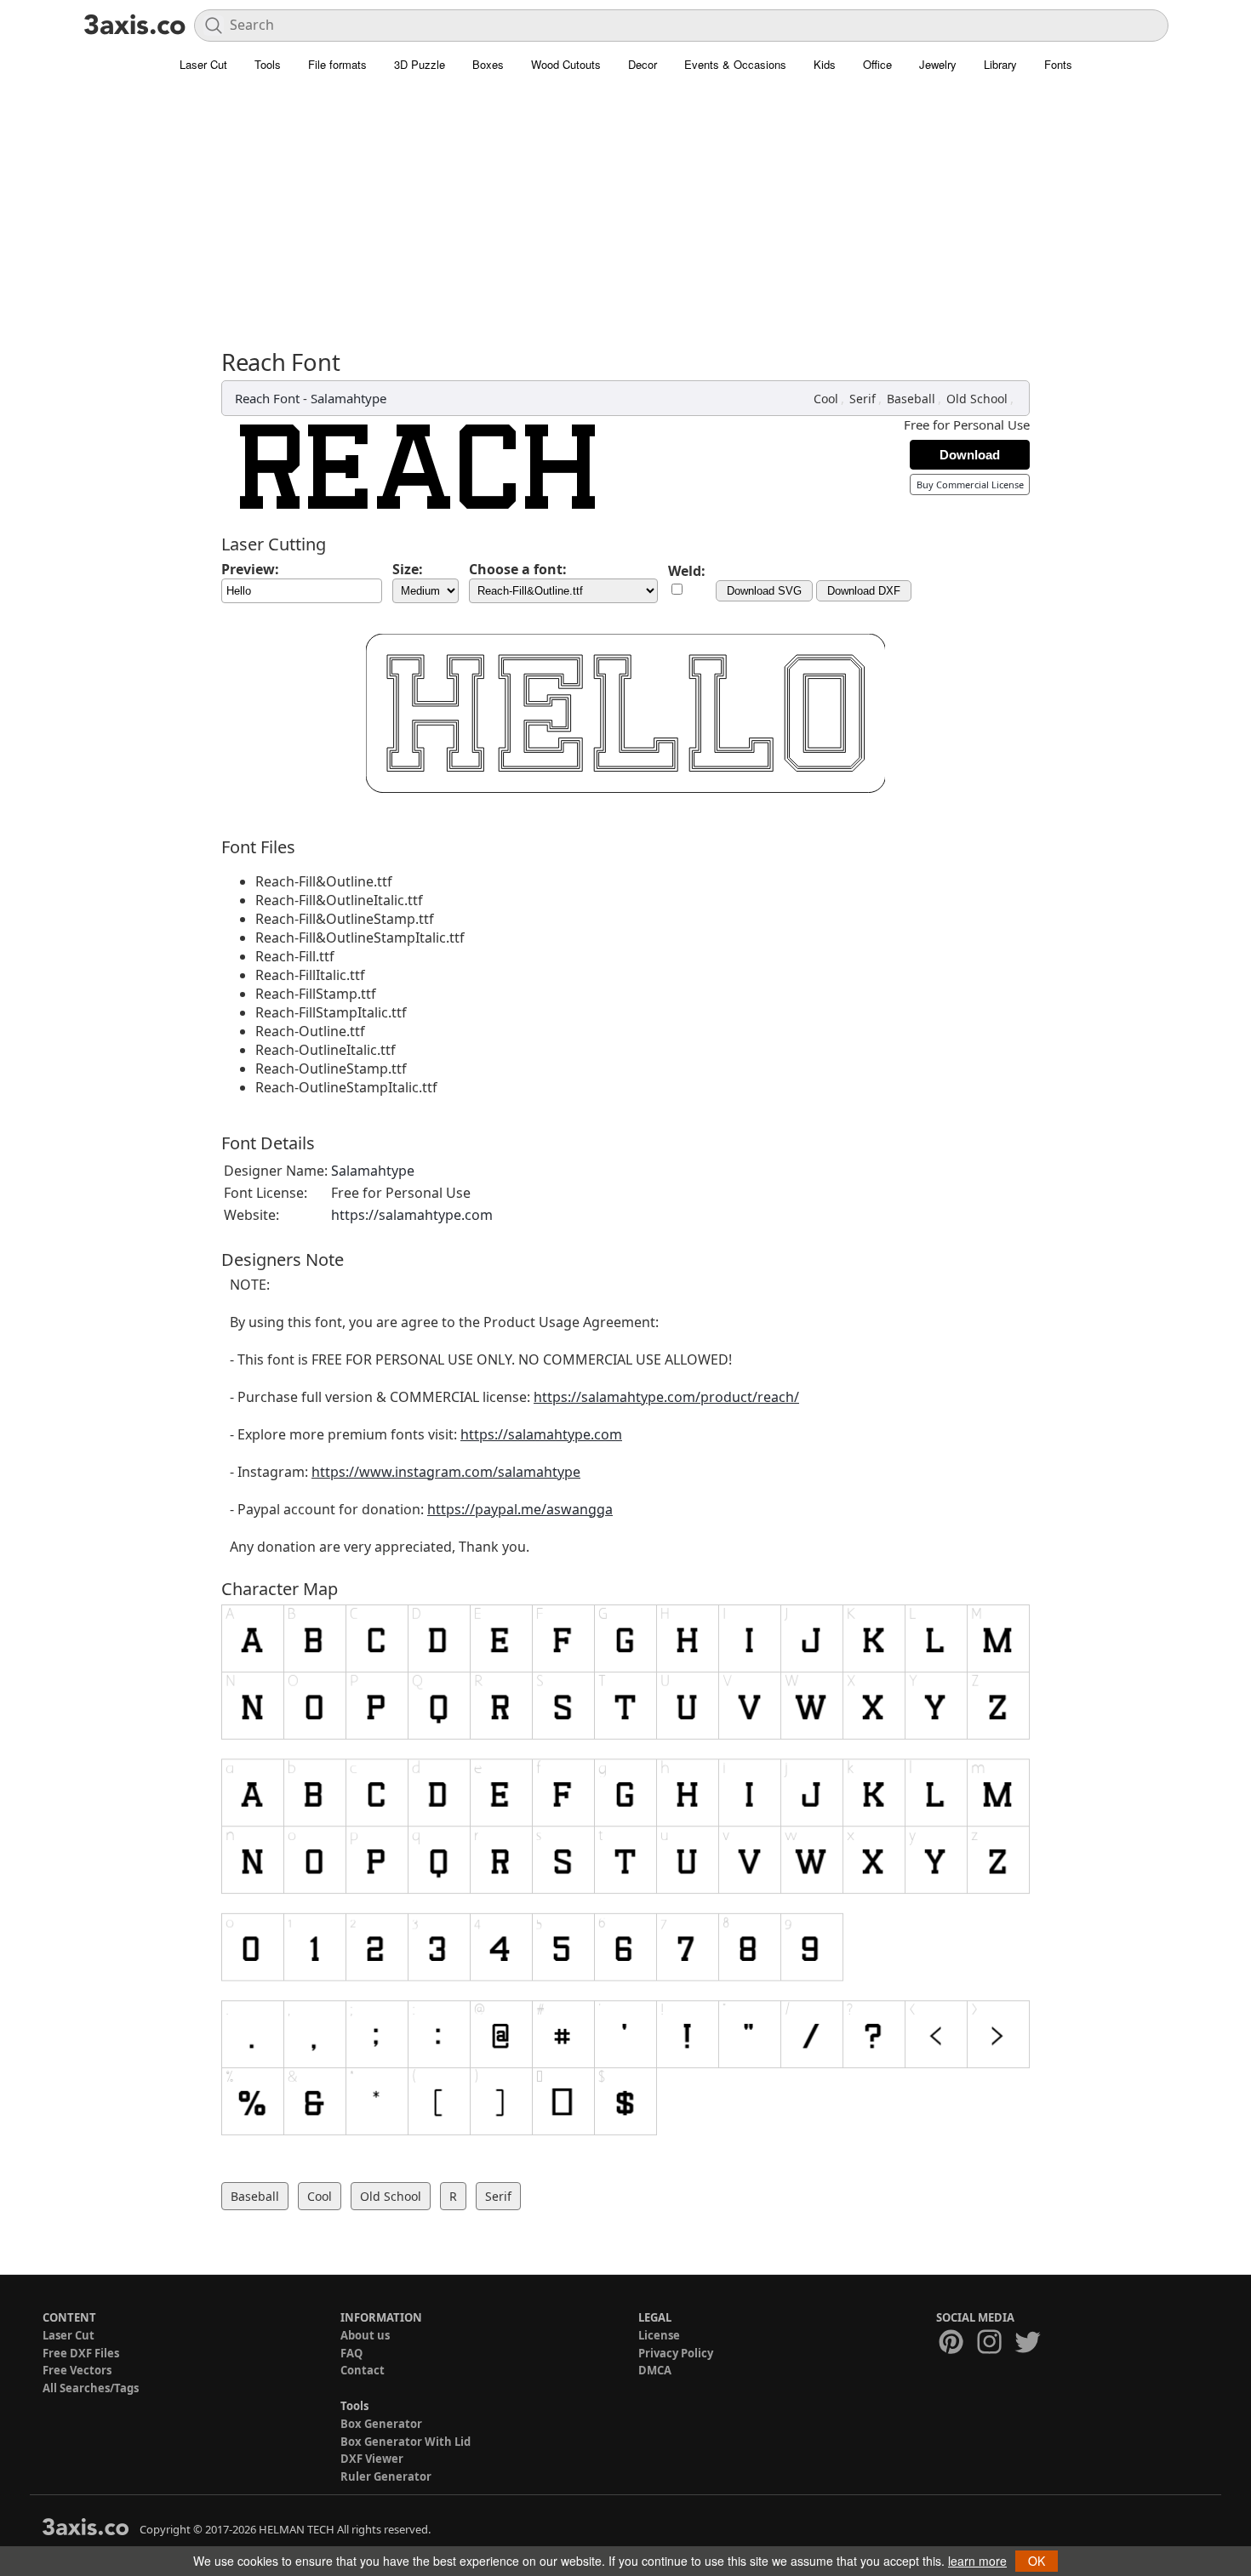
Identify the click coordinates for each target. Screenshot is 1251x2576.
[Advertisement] (625, 221)
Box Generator (381, 2424)
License (659, 2335)
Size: (408, 569)
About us (365, 2335)
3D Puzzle (420, 64)
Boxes (488, 64)
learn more (977, 2561)
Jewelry (938, 64)
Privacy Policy (676, 2353)
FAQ (351, 2353)
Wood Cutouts (566, 64)
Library (1000, 64)
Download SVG (764, 591)
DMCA (655, 2370)
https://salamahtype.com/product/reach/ (666, 1397)
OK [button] (1037, 2561)
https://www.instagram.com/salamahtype (446, 1472)
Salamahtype (348, 398)
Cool (826, 399)
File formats (337, 64)
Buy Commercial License (970, 484)
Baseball (911, 399)
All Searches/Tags (91, 2388)
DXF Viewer (372, 2459)
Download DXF (864, 591)
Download (970, 455)
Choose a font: (518, 569)
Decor (643, 64)
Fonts (1058, 64)
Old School (977, 399)
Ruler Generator (386, 2476)
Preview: (250, 569)
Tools (268, 64)
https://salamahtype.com (412, 1215)
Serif (863, 399)
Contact (363, 2370)
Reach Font (267, 398)
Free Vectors (77, 2370)
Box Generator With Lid (406, 2442)
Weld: (687, 571)
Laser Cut (203, 64)
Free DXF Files (81, 2353)
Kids (825, 64)
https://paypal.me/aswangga (520, 1509)
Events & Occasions (735, 64)
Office (877, 64)
